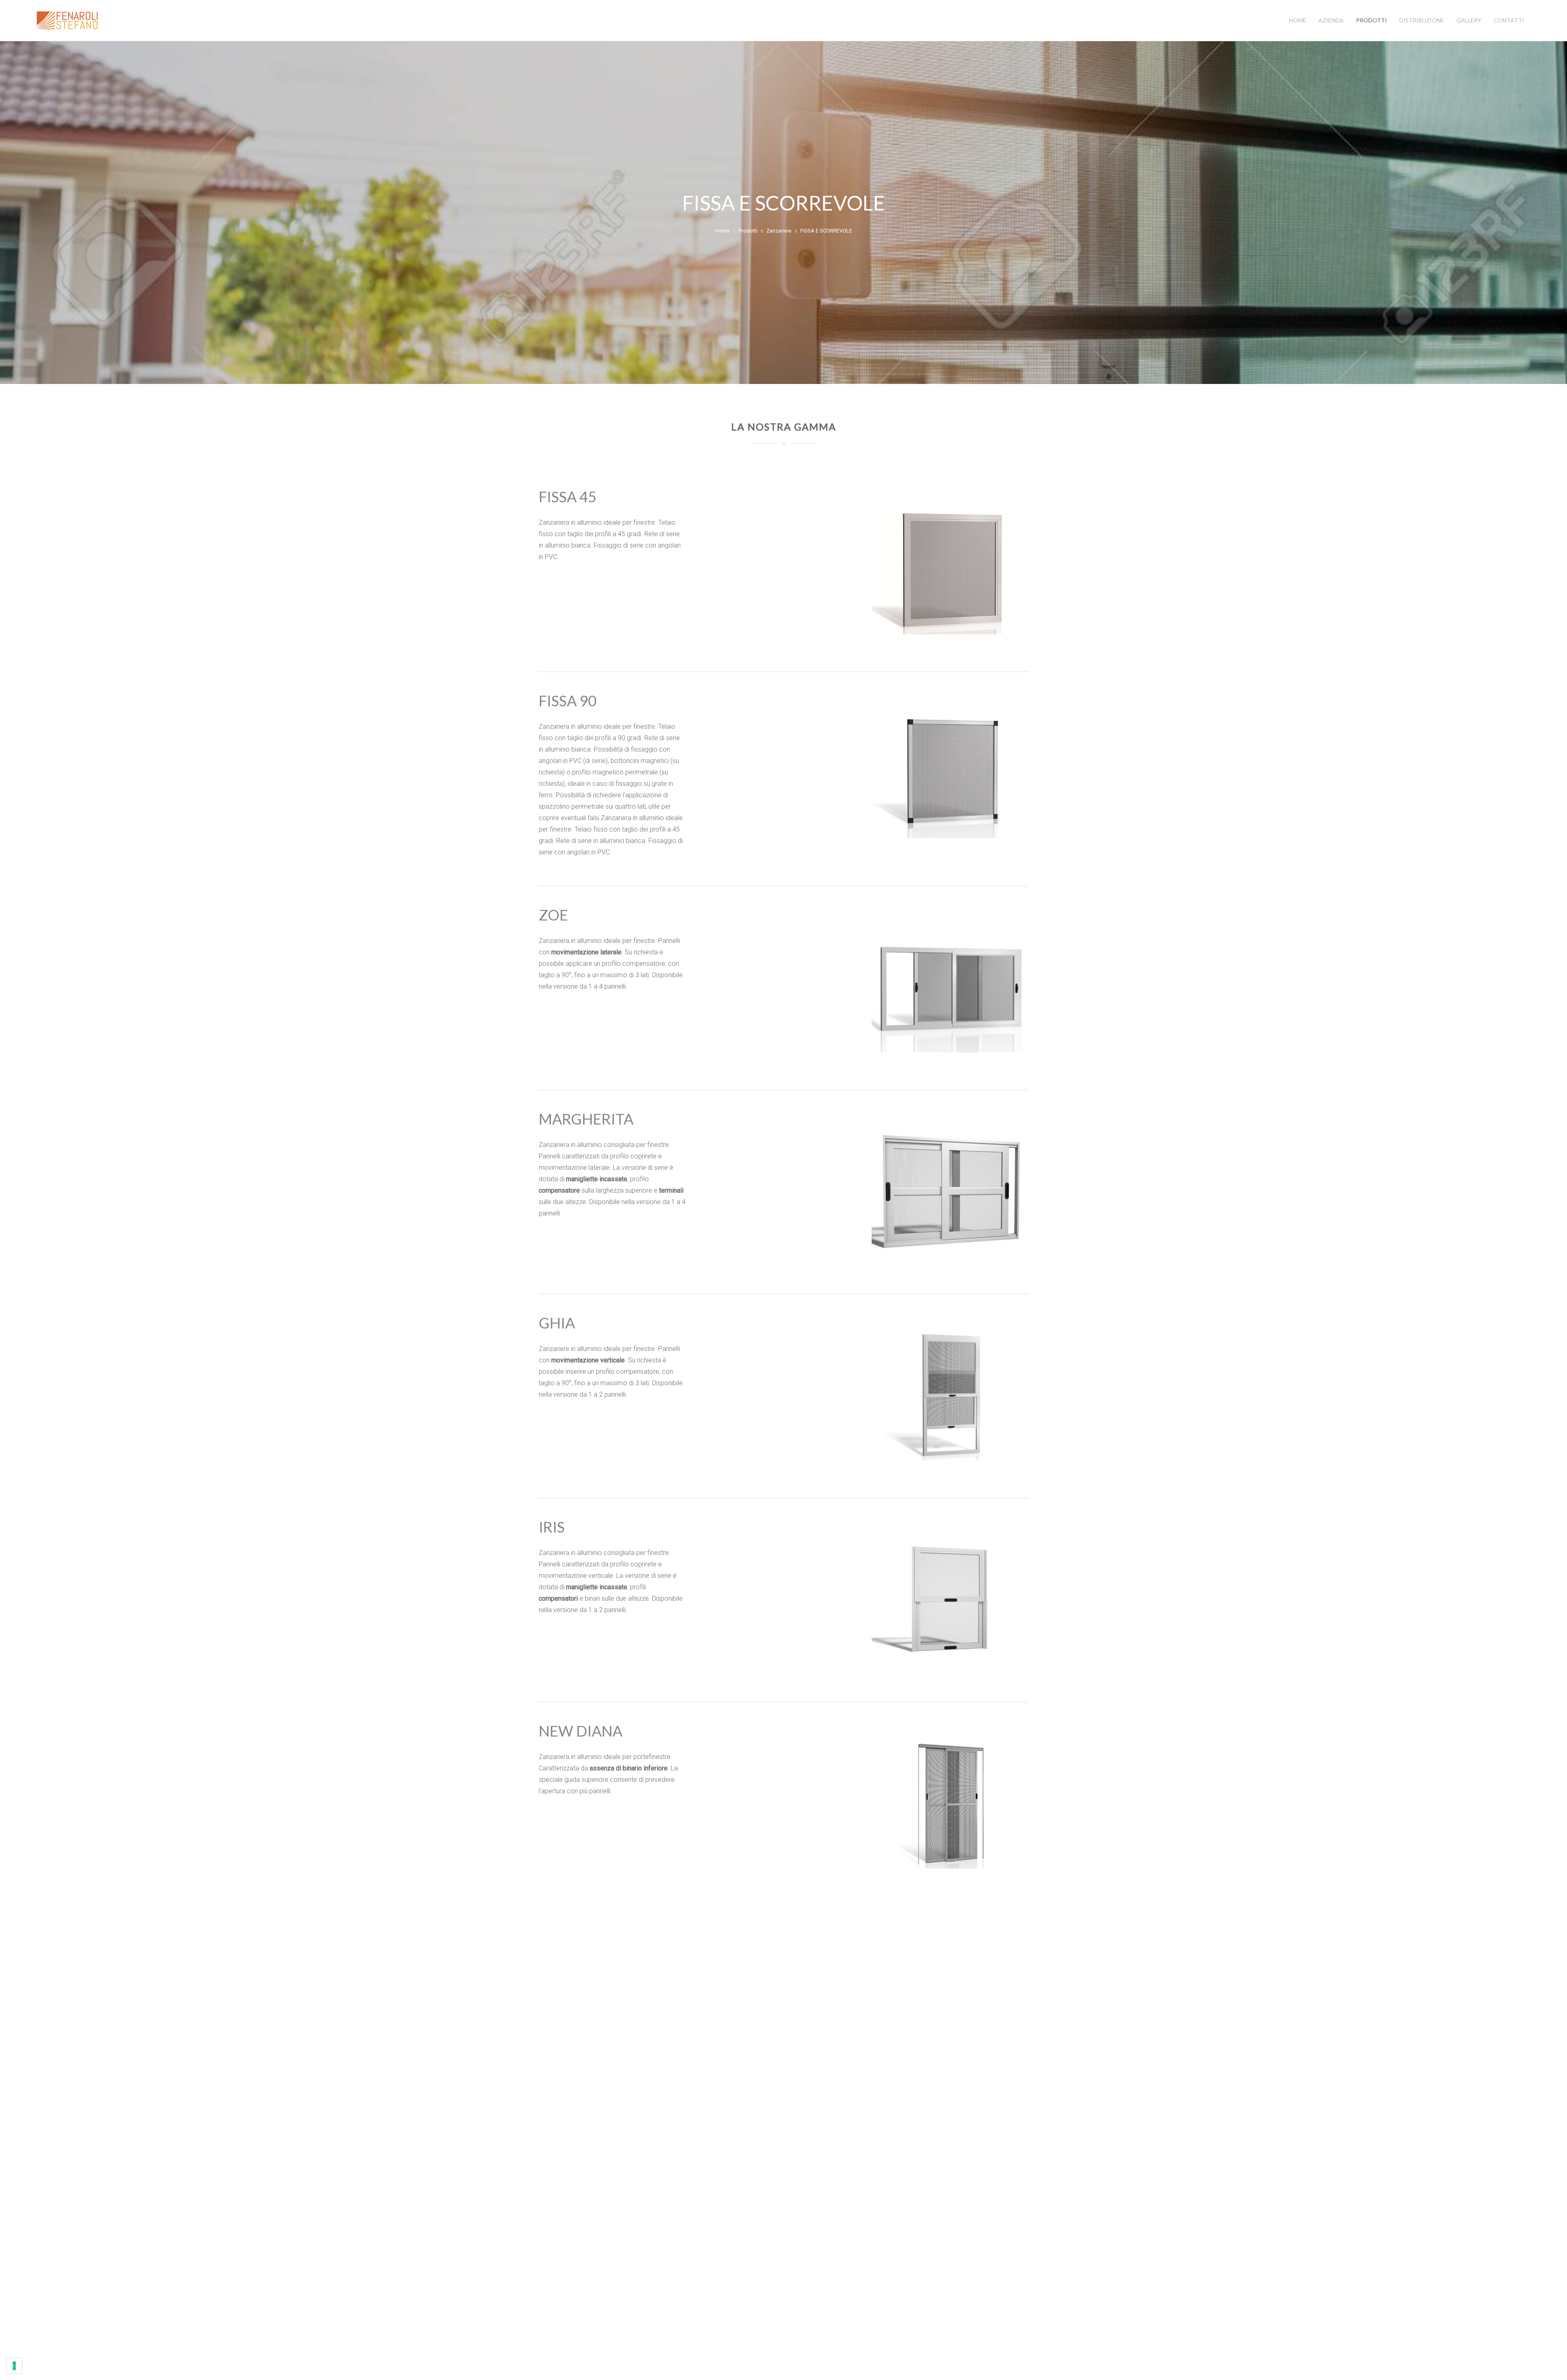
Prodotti (1372, 20)
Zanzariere (779, 231)
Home (1298, 20)
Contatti (1509, 20)
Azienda (1331, 20)
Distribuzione (1422, 20)
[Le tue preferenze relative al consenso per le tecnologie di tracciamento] (14, 2366)
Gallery (1469, 20)
